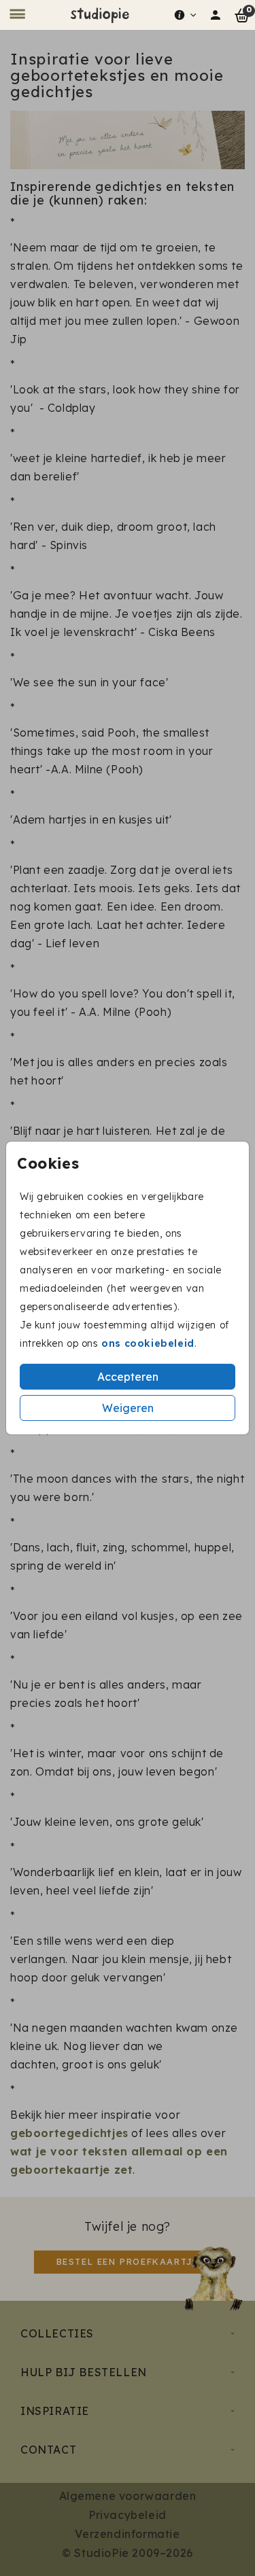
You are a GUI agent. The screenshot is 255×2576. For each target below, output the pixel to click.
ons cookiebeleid (148, 1343)
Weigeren (128, 1408)
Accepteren (128, 1377)
